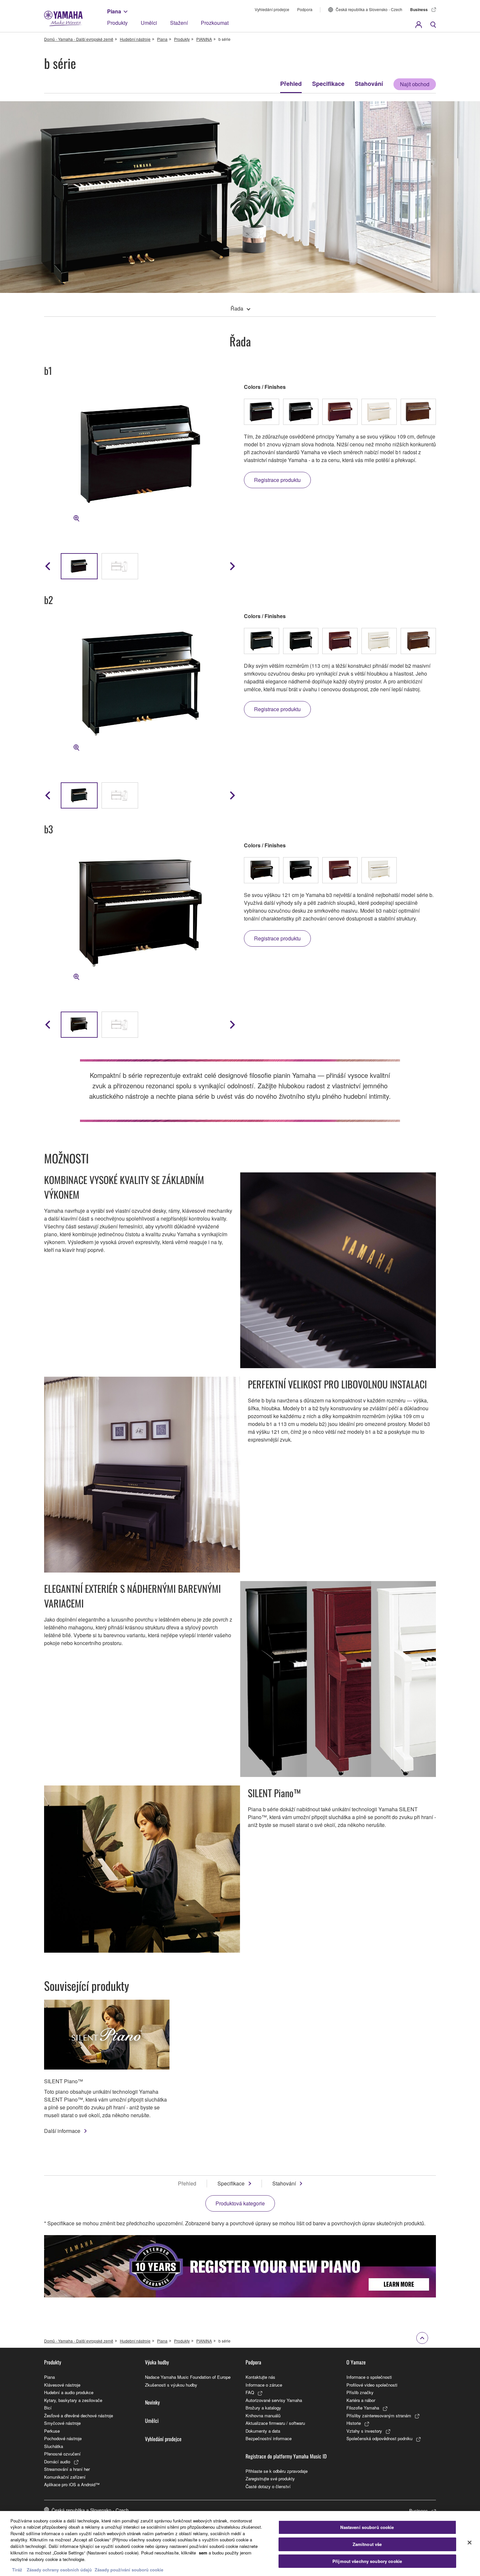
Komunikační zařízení (65, 2477)
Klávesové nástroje (62, 2385)
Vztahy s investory (364, 2431)
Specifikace (328, 84)
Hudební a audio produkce (69, 2392)
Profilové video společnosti (372, 2385)
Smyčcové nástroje (62, 2423)
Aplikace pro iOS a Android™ (72, 2484)
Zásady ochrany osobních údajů (59, 2569)
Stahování (369, 84)
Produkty (117, 23)
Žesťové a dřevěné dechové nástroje (79, 2416)
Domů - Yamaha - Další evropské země (79, 39)
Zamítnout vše (367, 2544)
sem (203, 2552)
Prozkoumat (215, 23)
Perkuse (52, 2431)
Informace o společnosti (369, 2377)
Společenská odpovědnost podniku (379, 2438)
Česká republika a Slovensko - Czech (369, 9)
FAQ (250, 2392)
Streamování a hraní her (67, 2469)
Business (419, 9)
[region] (240, 2544)
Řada (237, 308)
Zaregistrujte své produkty (270, 2479)
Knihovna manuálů (263, 2416)
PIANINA (204, 39)
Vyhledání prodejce (272, 9)
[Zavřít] (470, 2543)
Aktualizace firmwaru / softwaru (275, 2423)
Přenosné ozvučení (62, 2454)
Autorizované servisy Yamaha (274, 2400)
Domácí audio (57, 2462)
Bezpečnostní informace (269, 2438)
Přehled (291, 84)
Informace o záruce (264, 2385)
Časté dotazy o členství (268, 2486)
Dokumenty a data (263, 2431)
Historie (354, 2423)
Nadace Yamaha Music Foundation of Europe (188, 2377)
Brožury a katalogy (263, 2408)
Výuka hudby (157, 2362)
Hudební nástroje (135, 39)
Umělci (149, 23)
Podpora (305, 9)
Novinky (152, 2402)
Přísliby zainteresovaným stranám (379, 2416)
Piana (114, 11)
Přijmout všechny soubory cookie (367, 2561)
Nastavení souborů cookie (367, 2528)
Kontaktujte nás (260, 2377)
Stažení (179, 23)
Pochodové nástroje (63, 2438)
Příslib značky (360, 2392)
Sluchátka (54, 2446)
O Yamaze (356, 2362)
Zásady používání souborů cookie (129, 2569)
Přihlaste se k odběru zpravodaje (277, 2471)
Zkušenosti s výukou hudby (171, 2385)
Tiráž (17, 2569)
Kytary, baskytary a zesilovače (73, 2400)
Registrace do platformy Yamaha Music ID (286, 2456)
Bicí (48, 2408)
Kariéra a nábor (361, 2400)
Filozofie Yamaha (363, 2408)
